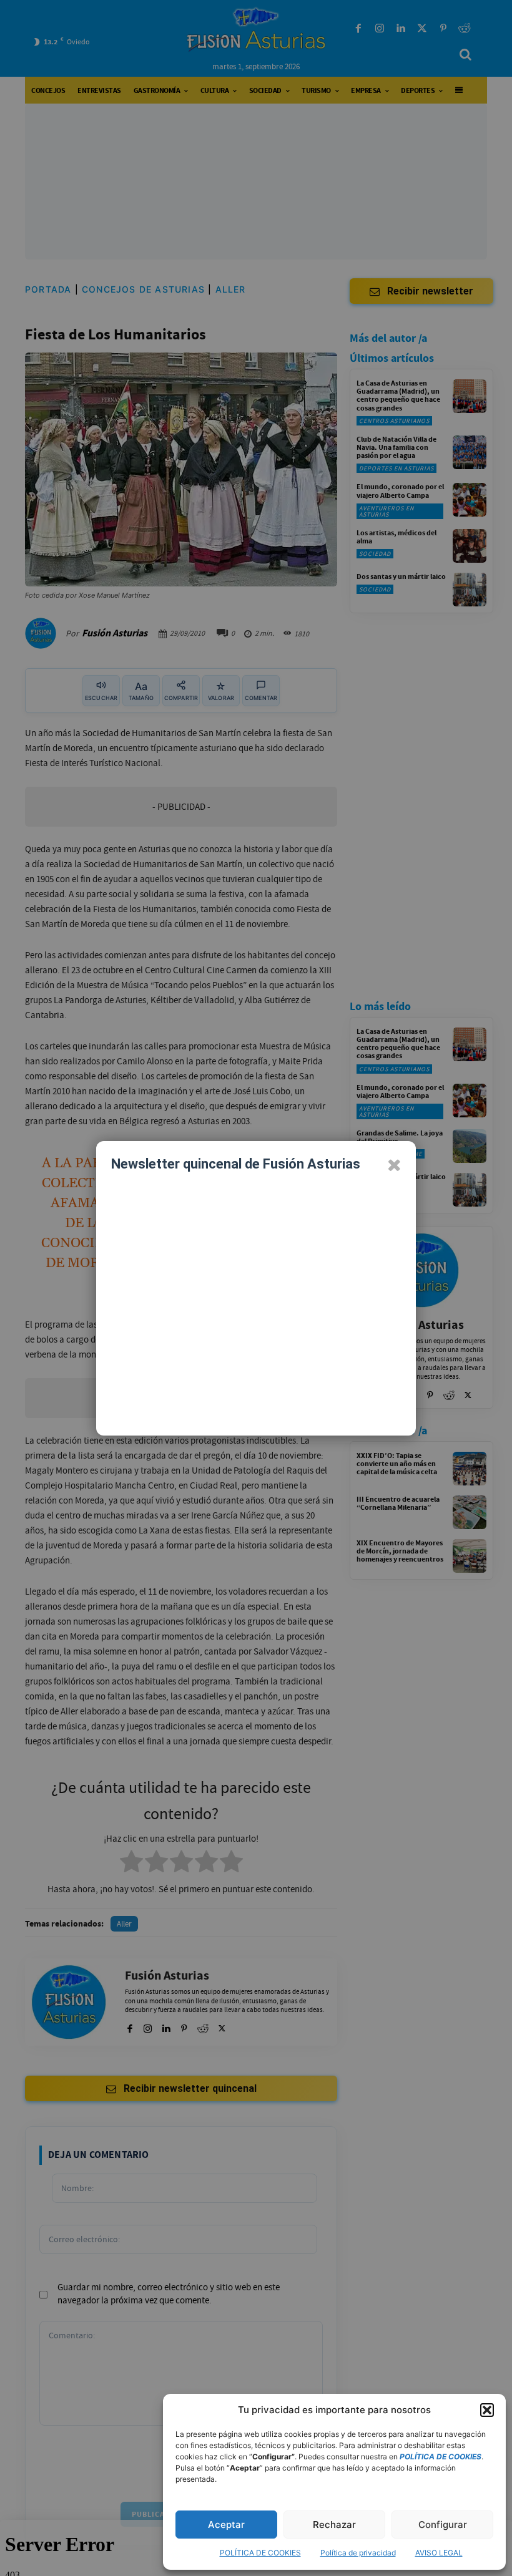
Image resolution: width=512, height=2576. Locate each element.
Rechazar (334, 2525)
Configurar (443, 2525)
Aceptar (226, 2525)
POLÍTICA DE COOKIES (260, 2553)
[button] (487, 2410)
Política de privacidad (358, 2553)
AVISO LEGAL (439, 2553)
